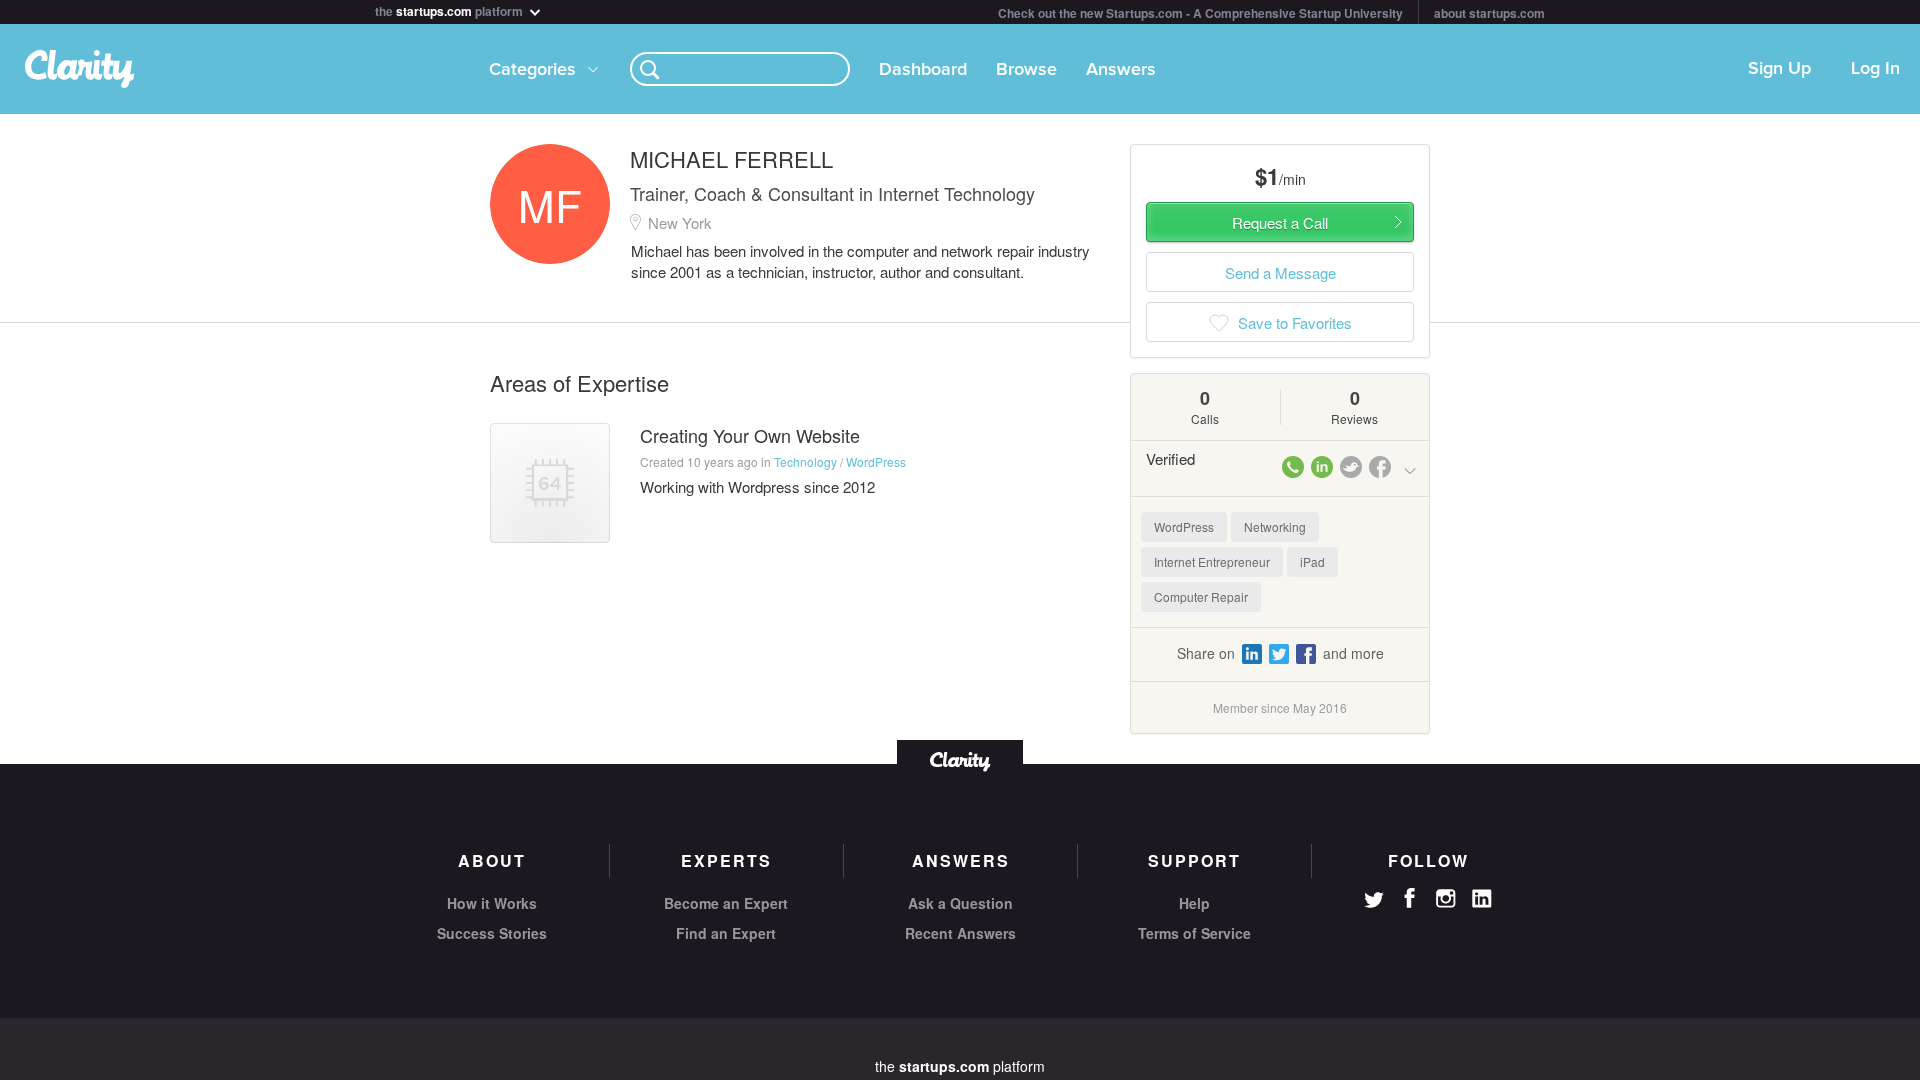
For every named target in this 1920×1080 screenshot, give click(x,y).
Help (1194, 903)
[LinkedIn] (1482, 899)
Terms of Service (1194, 933)
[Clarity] (960, 759)
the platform (450, 9)
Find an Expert (726, 933)
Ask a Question (960, 903)
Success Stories (492, 933)
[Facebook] (1410, 898)
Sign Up (1779, 69)
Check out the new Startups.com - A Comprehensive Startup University (1200, 13)
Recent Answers (960, 933)
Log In (1875, 69)
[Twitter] (1374, 902)
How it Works (492, 903)
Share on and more (1280, 653)
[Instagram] (1446, 899)
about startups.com (1489, 13)
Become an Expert (726, 903)
